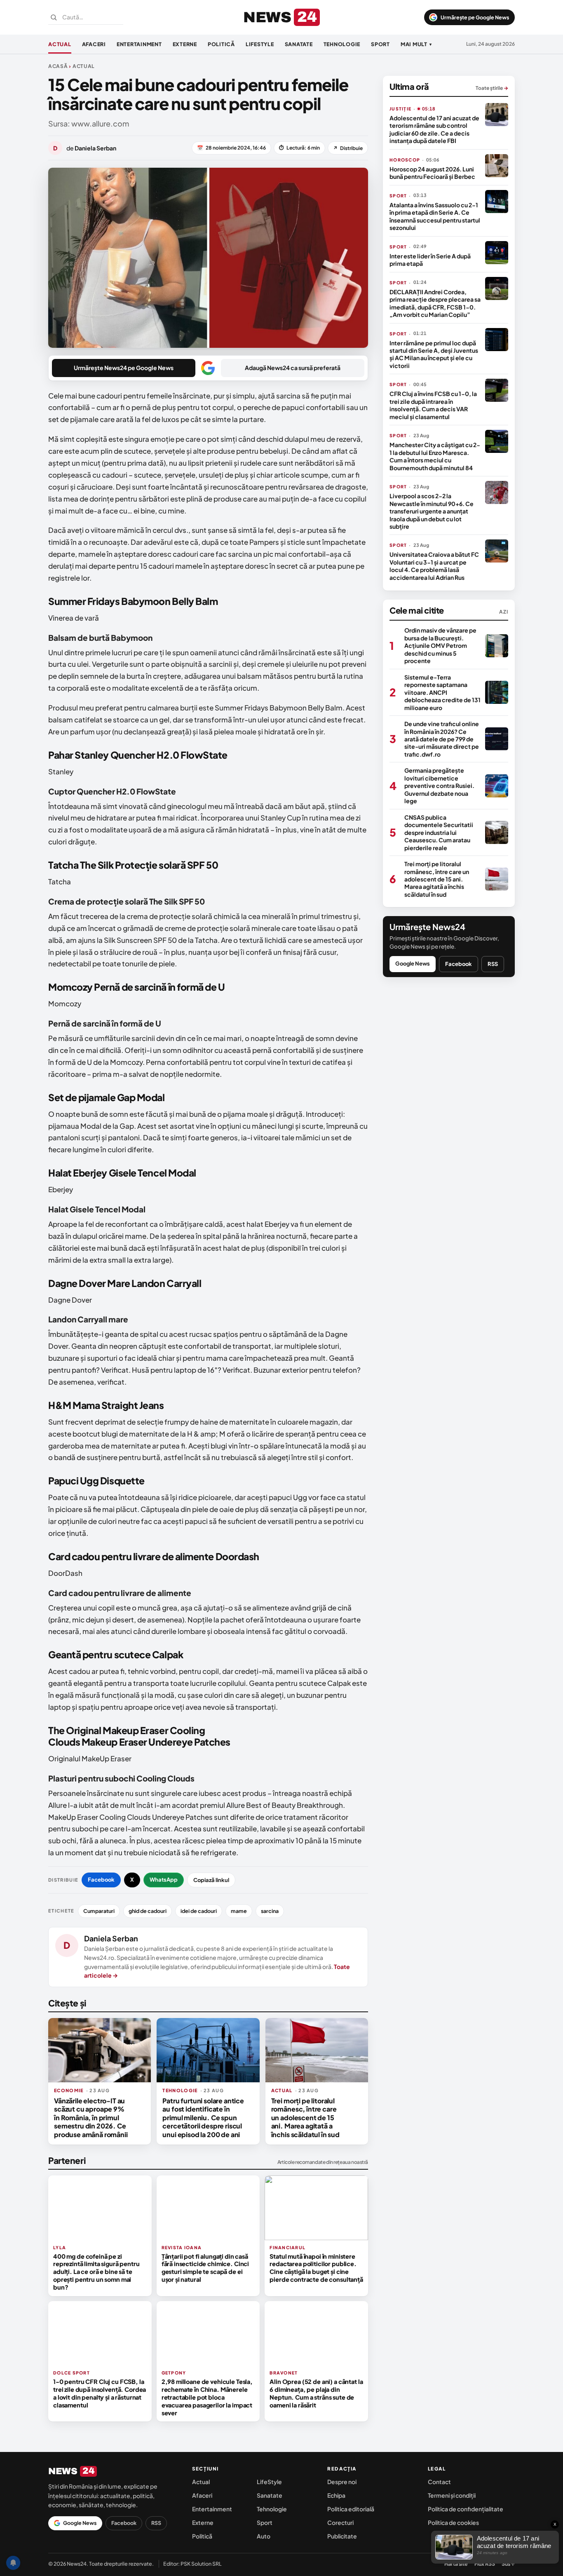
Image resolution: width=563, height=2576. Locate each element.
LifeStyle (260, 44)
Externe (185, 44)
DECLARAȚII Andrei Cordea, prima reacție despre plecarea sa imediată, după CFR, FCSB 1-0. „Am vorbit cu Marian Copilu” (435, 303)
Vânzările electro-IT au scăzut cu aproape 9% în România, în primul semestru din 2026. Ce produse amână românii (91, 2118)
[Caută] (54, 17)
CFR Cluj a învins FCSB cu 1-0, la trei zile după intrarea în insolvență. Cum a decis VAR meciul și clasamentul (433, 405)
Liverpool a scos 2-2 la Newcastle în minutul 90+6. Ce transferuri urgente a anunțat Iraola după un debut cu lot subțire (432, 511)
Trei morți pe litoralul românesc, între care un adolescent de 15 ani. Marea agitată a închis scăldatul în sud (305, 2118)
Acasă (58, 66)
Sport (380, 44)
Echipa (336, 2495)
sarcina (270, 1911)
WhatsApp (164, 1880)
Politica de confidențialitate (466, 2509)
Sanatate (299, 44)
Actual (60, 44)
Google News (413, 963)
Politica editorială (351, 2509)
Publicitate (342, 2536)
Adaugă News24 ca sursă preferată (293, 368)
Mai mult (416, 44)
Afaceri (94, 44)
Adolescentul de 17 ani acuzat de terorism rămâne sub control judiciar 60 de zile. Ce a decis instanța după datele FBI (434, 129)
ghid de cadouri (148, 1911)
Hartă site (456, 2564)
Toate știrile (492, 88)
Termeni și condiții (452, 2495)
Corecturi (340, 2522)
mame (239, 1911)
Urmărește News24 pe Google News (124, 368)
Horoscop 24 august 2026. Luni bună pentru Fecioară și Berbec (432, 173)
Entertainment (139, 44)
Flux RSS (485, 2564)
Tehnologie (342, 44)
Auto (264, 2536)
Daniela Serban (111, 1938)
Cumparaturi (99, 1911)
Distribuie (348, 148)
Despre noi (342, 2482)
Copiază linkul (211, 1880)
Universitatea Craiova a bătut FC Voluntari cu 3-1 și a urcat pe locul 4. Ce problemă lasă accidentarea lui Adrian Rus (434, 566)
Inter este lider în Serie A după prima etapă (430, 260)
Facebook (101, 1880)
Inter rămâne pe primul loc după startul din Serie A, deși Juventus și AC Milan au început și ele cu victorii (434, 354)
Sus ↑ (508, 2564)
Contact (439, 2482)
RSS (493, 964)
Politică (221, 44)
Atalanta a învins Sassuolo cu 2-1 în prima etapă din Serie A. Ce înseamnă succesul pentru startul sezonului (435, 216)
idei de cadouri (199, 1911)
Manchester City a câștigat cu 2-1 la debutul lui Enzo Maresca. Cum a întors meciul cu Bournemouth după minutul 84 (435, 456)
